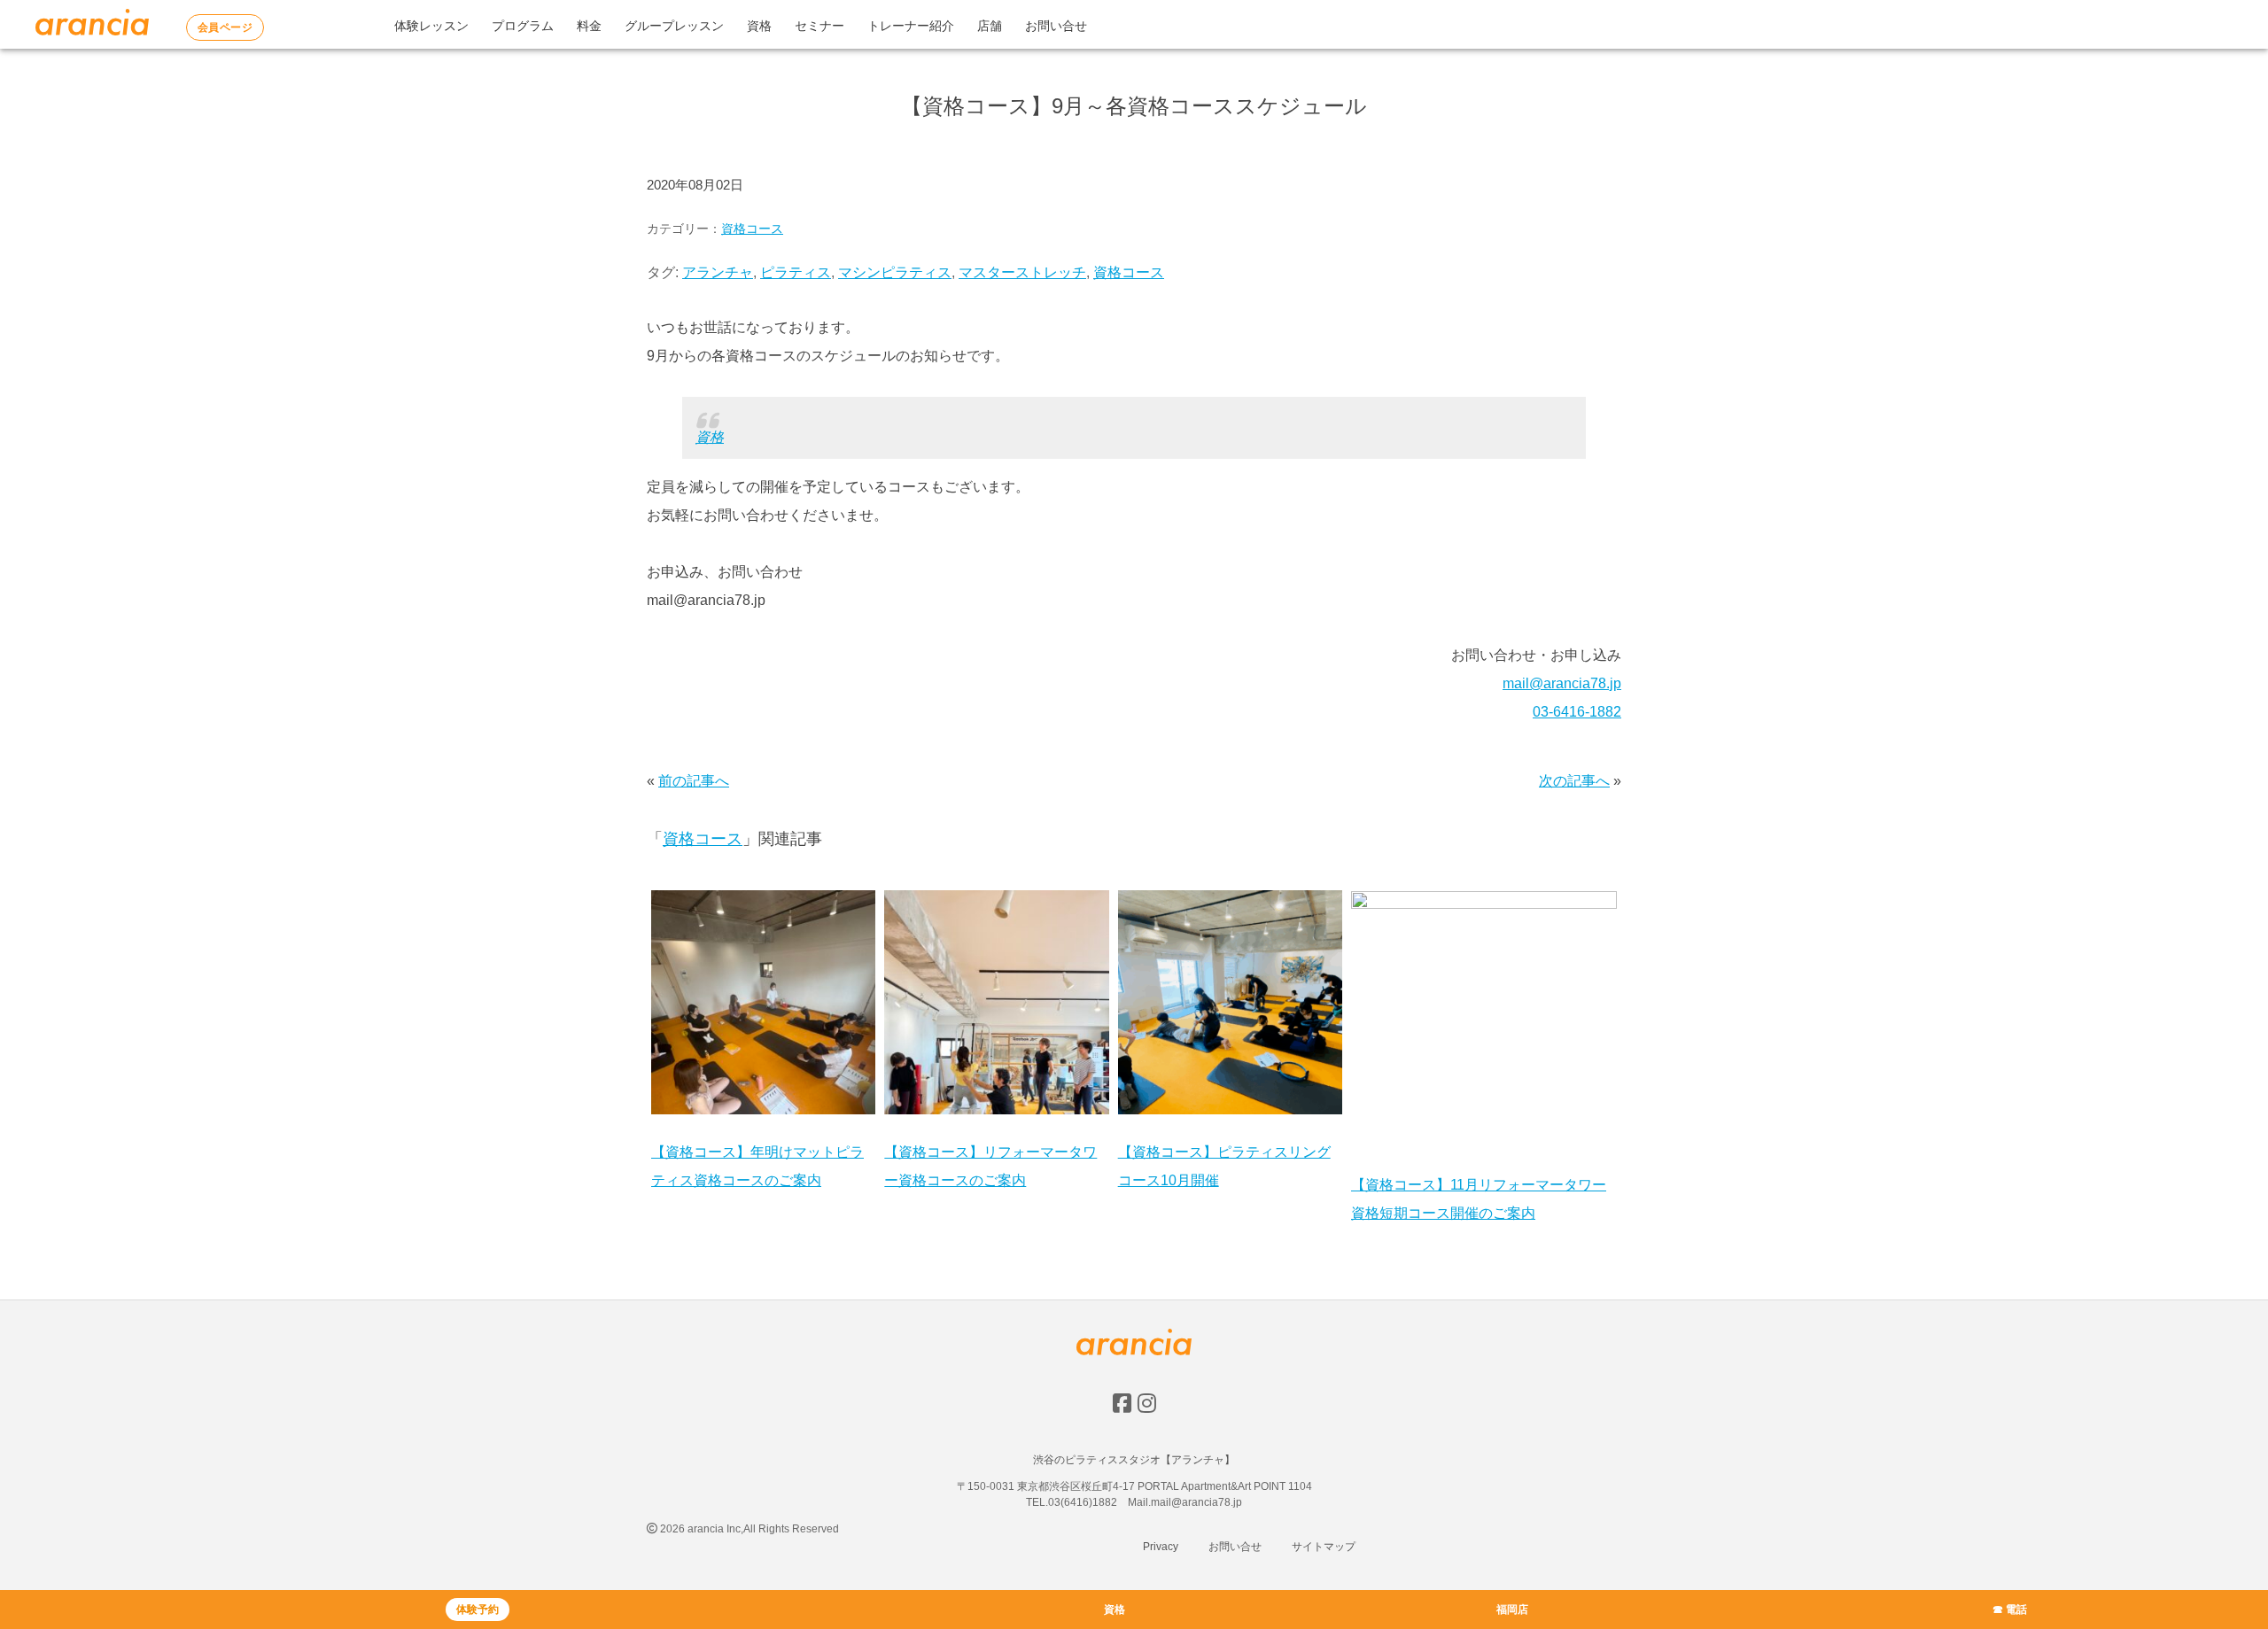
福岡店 (1512, 1610)
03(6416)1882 (1083, 1502)
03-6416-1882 (1577, 712)
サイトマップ (1324, 1547)
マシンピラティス (895, 272)
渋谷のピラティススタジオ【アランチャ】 (1134, 1460)
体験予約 (478, 1610)
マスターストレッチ (1022, 272)
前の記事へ (694, 781)
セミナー (819, 26)
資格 (759, 26)
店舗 (990, 26)
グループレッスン (674, 26)
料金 (589, 26)
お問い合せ (1056, 26)
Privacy (1161, 1547)
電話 (2016, 1610)
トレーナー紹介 (911, 26)
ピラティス (796, 272)
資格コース (752, 229)
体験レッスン (431, 26)
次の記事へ (1574, 781)
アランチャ (718, 272)
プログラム (523, 26)
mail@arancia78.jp (1562, 683)
